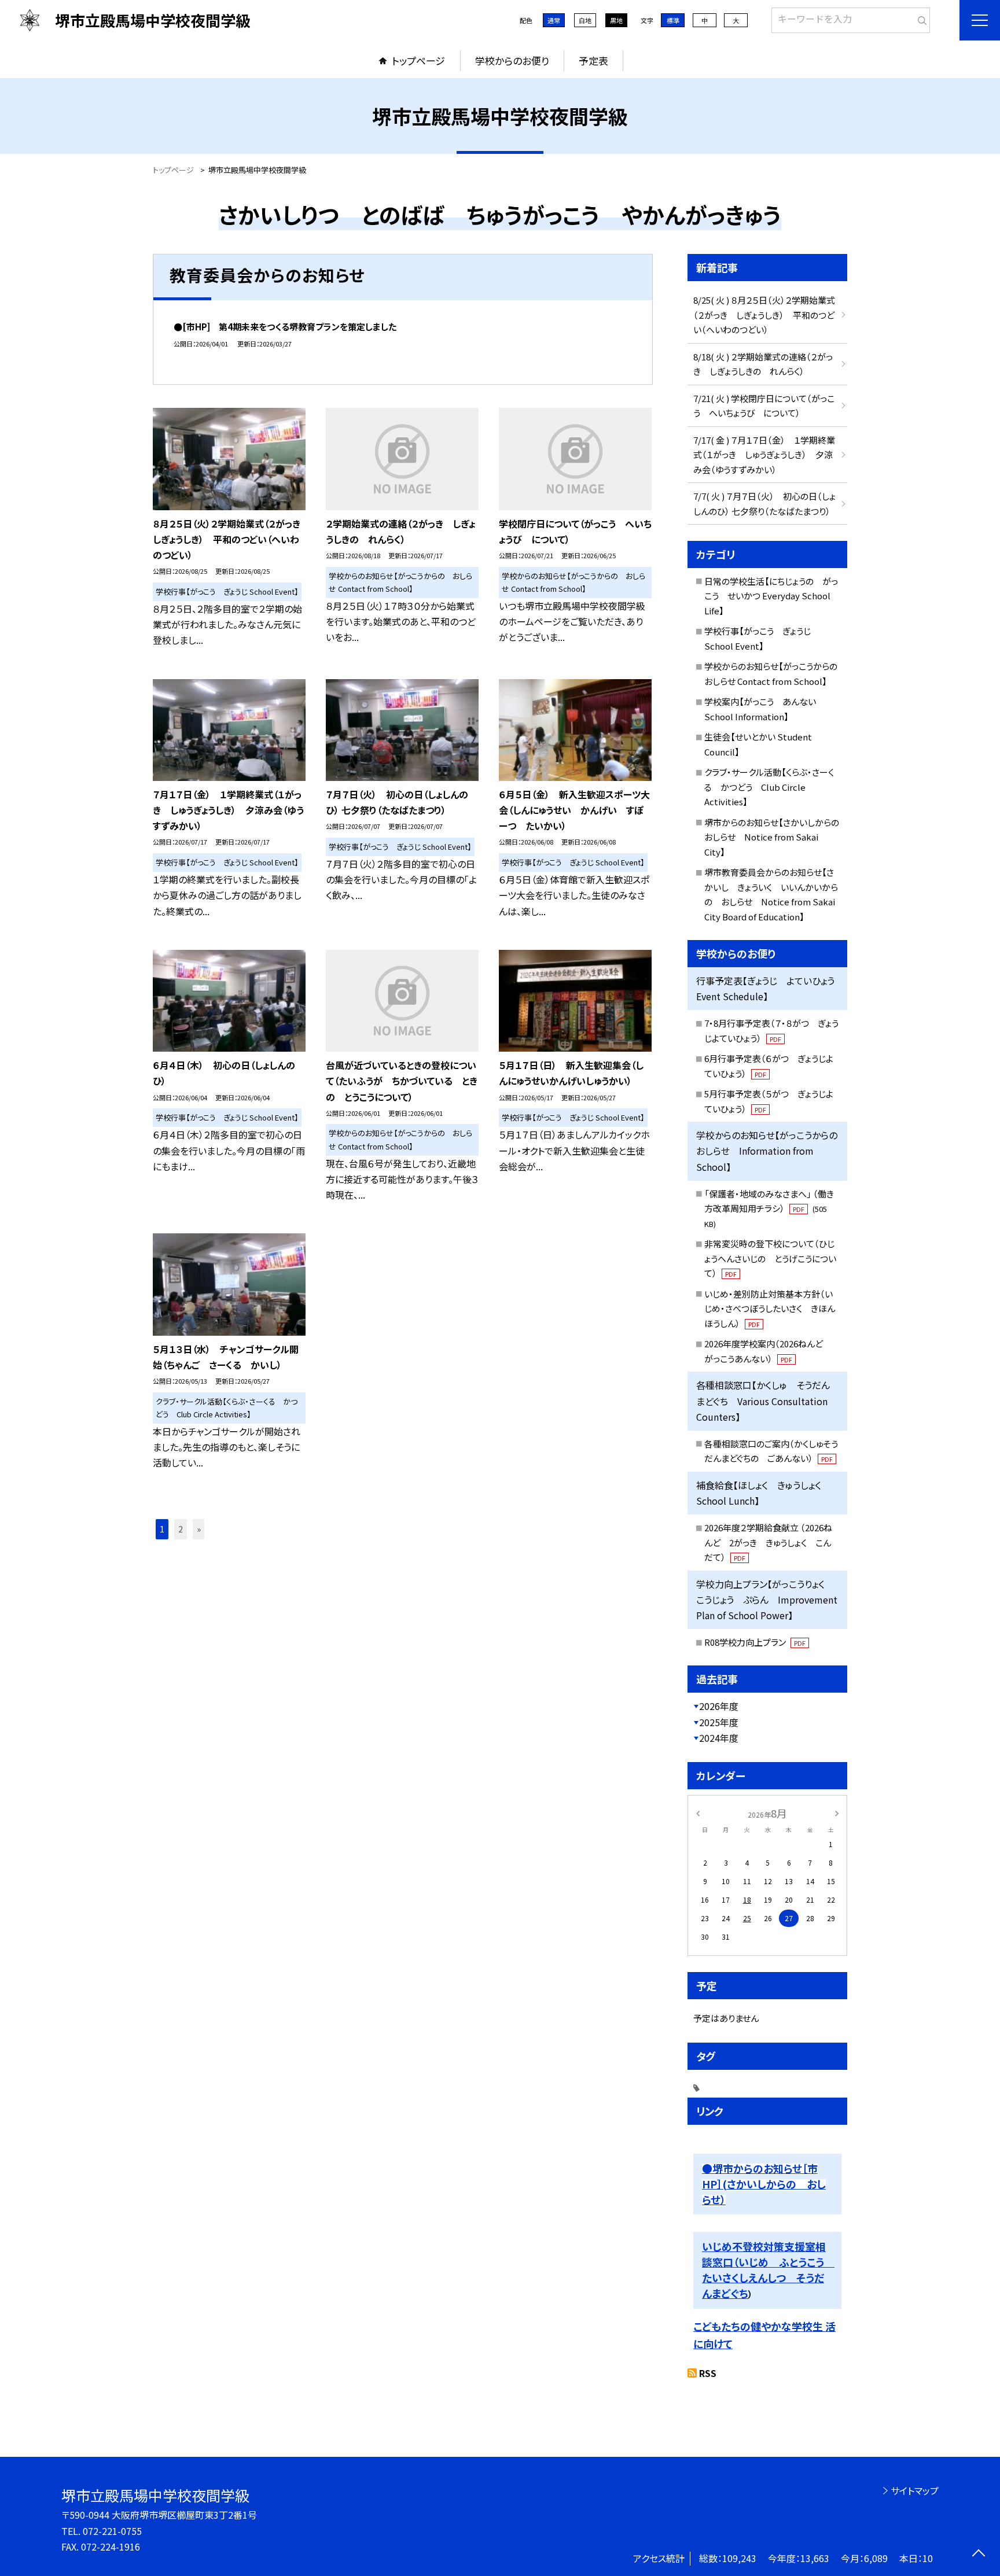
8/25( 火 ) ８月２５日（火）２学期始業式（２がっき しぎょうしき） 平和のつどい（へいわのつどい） (764, 315)
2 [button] (181, 1529)
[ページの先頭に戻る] (978, 2554)
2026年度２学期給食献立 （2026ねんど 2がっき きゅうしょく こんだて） (768, 1542)
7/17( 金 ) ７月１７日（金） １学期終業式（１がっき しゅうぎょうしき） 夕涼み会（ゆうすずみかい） (764, 455)
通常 (554, 20)
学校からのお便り (512, 60)
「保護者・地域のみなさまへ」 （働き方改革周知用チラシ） (769, 1208)
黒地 (616, 20)
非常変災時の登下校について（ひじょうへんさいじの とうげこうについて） (770, 1258)
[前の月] (698, 1813)
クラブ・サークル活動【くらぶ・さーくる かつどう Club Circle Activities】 (769, 787)
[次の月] (837, 1813)
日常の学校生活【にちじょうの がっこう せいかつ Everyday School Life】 (771, 596)
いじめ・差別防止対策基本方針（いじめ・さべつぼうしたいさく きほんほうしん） (770, 1309)
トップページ (418, 60)
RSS (708, 2373)
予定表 (593, 60)
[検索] (920, 18)
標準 (673, 20)
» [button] (199, 1529)
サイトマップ (915, 2490)
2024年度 (719, 1738)
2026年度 (719, 1706)
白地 (585, 20)
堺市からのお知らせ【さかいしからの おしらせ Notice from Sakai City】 (776, 837)
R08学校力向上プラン (755, 1642)
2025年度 (719, 1722)
